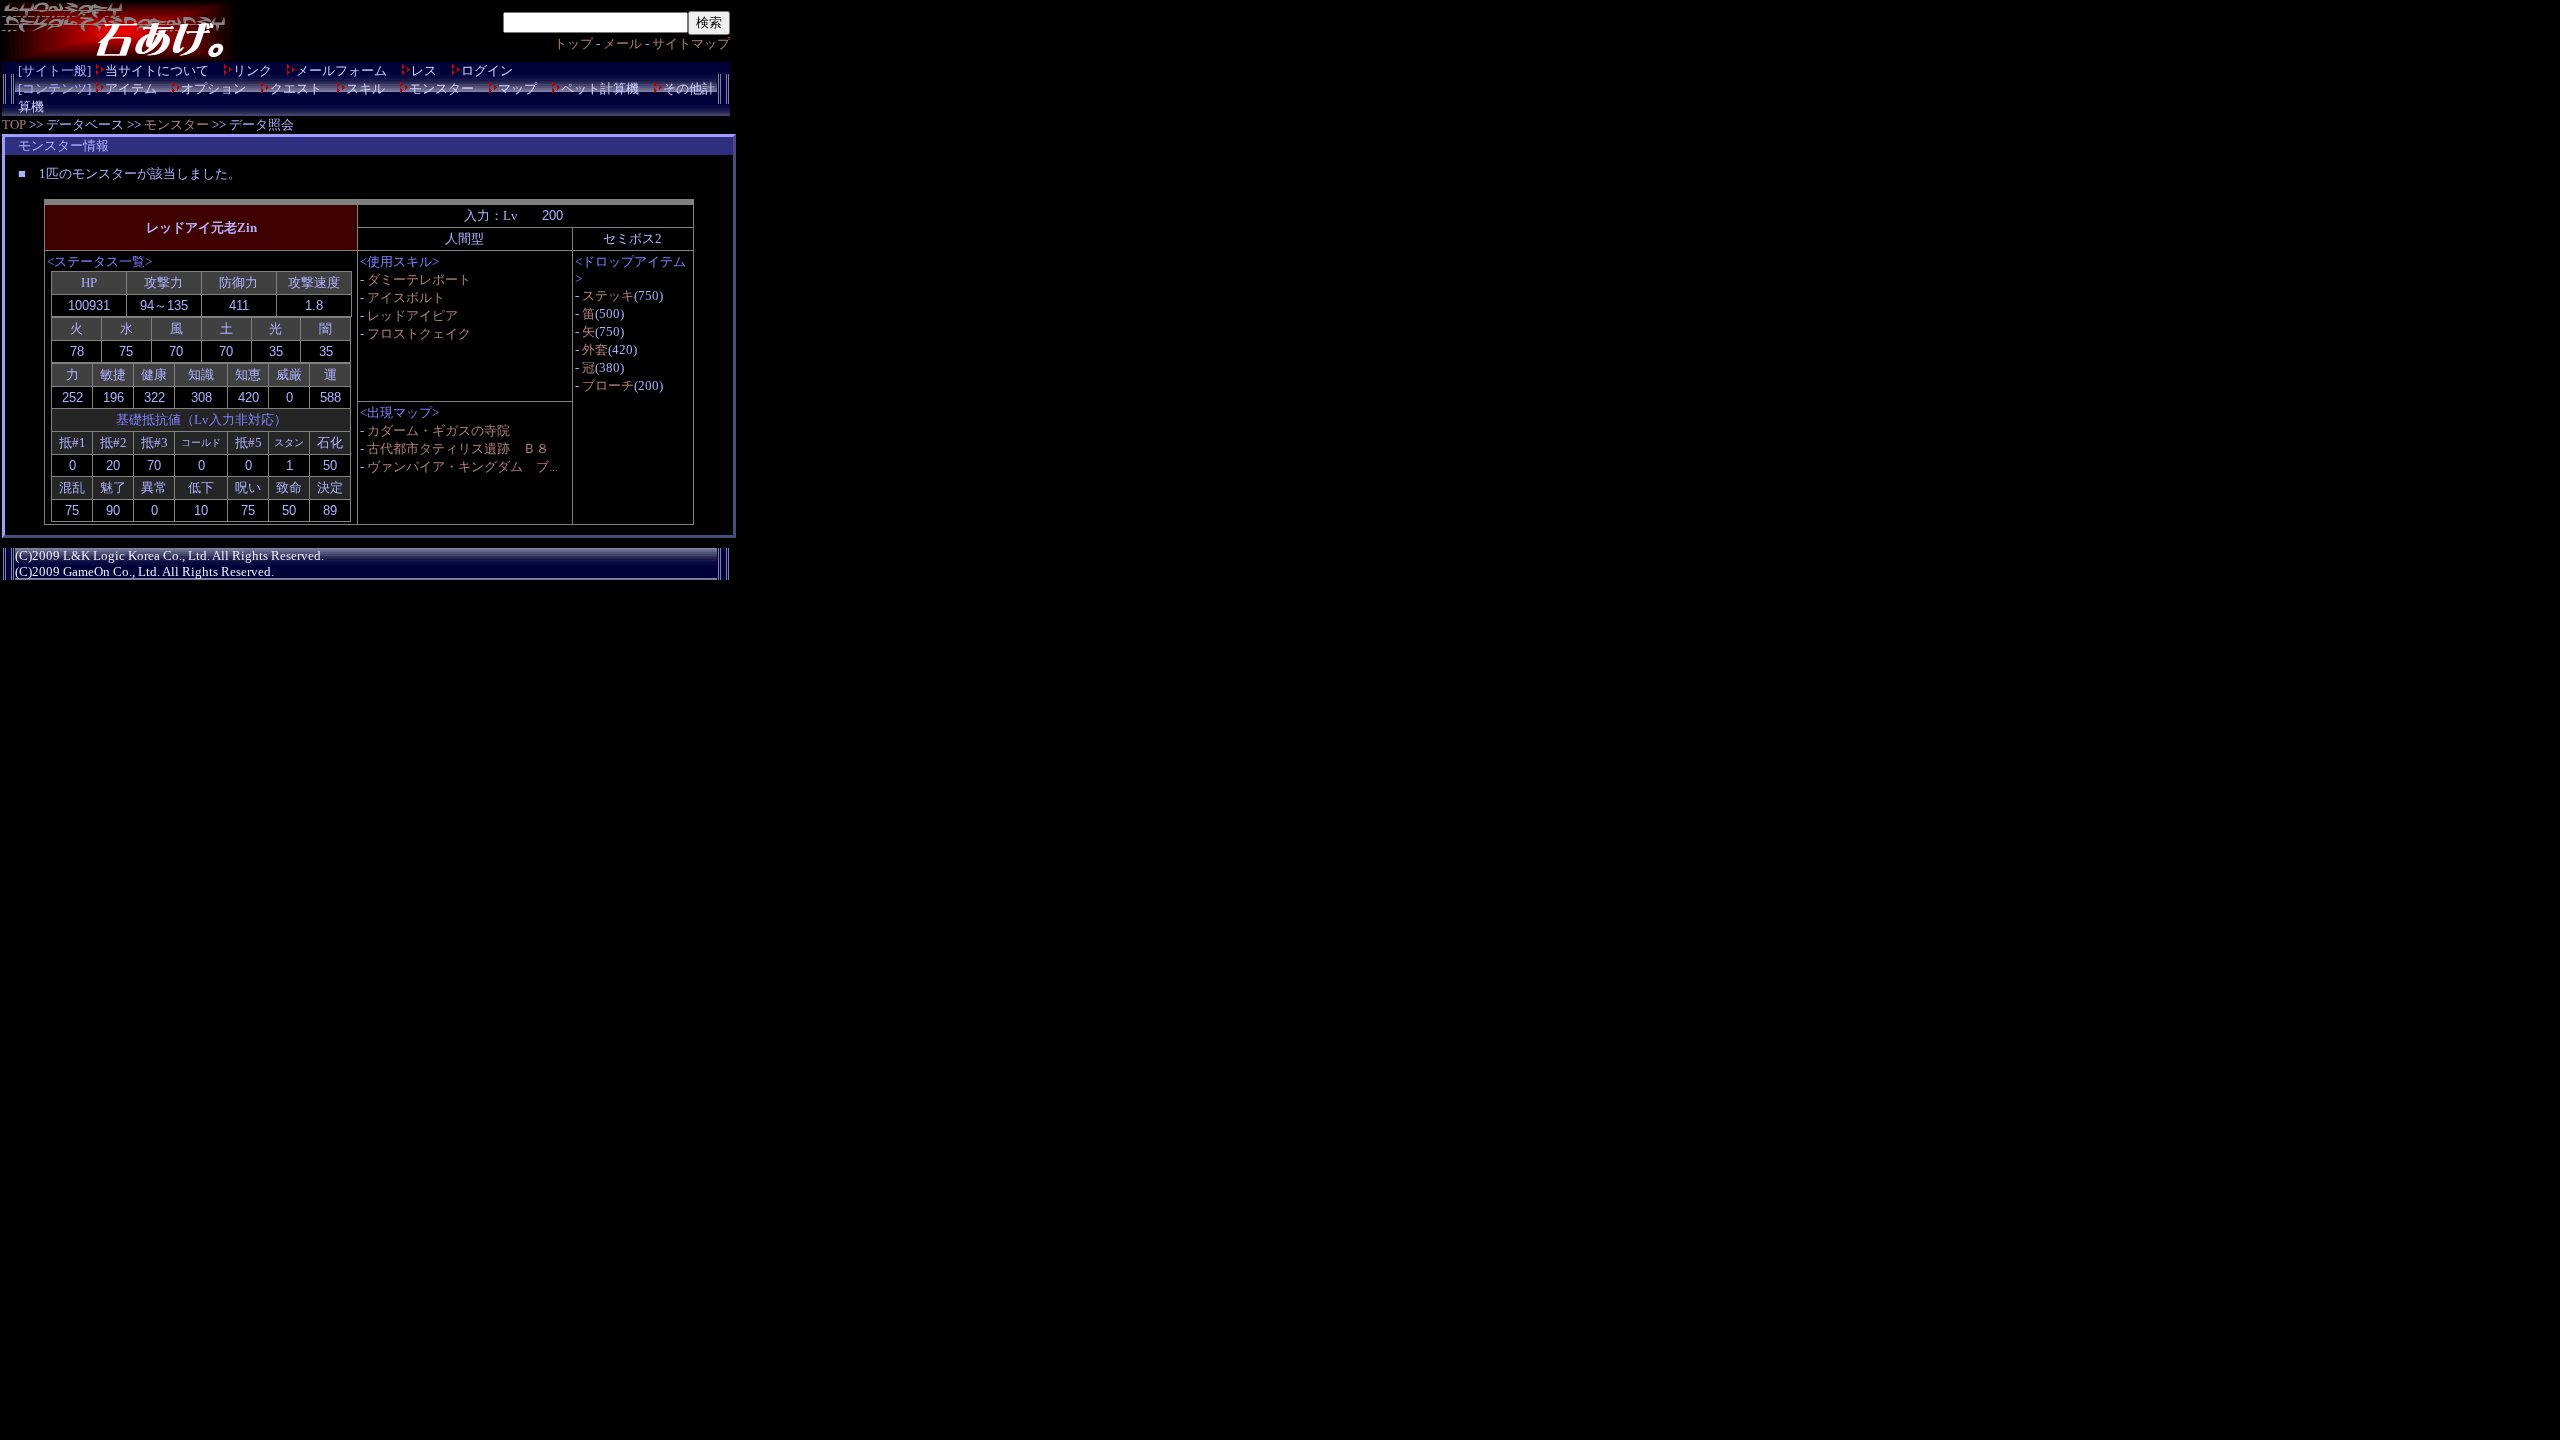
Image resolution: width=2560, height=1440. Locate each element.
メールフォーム (341, 70)
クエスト (296, 88)
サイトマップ (691, 43)
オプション (213, 88)
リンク (252, 70)
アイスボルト (406, 297)
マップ (517, 88)
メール (622, 43)
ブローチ (608, 385)
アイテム (131, 88)
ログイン (487, 70)
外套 (595, 349)
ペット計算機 (600, 88)
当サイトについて (157, 70)
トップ (573, 43)
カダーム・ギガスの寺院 (438, 430)
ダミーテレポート (419, 279)
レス (424, 70)
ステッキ (608, 295)
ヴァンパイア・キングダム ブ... (462, 466)
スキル (365, 88)
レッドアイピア (412, 315)
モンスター (441, 88)
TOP (14, 124)
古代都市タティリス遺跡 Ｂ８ (458, 448)
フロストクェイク (419, 333)
